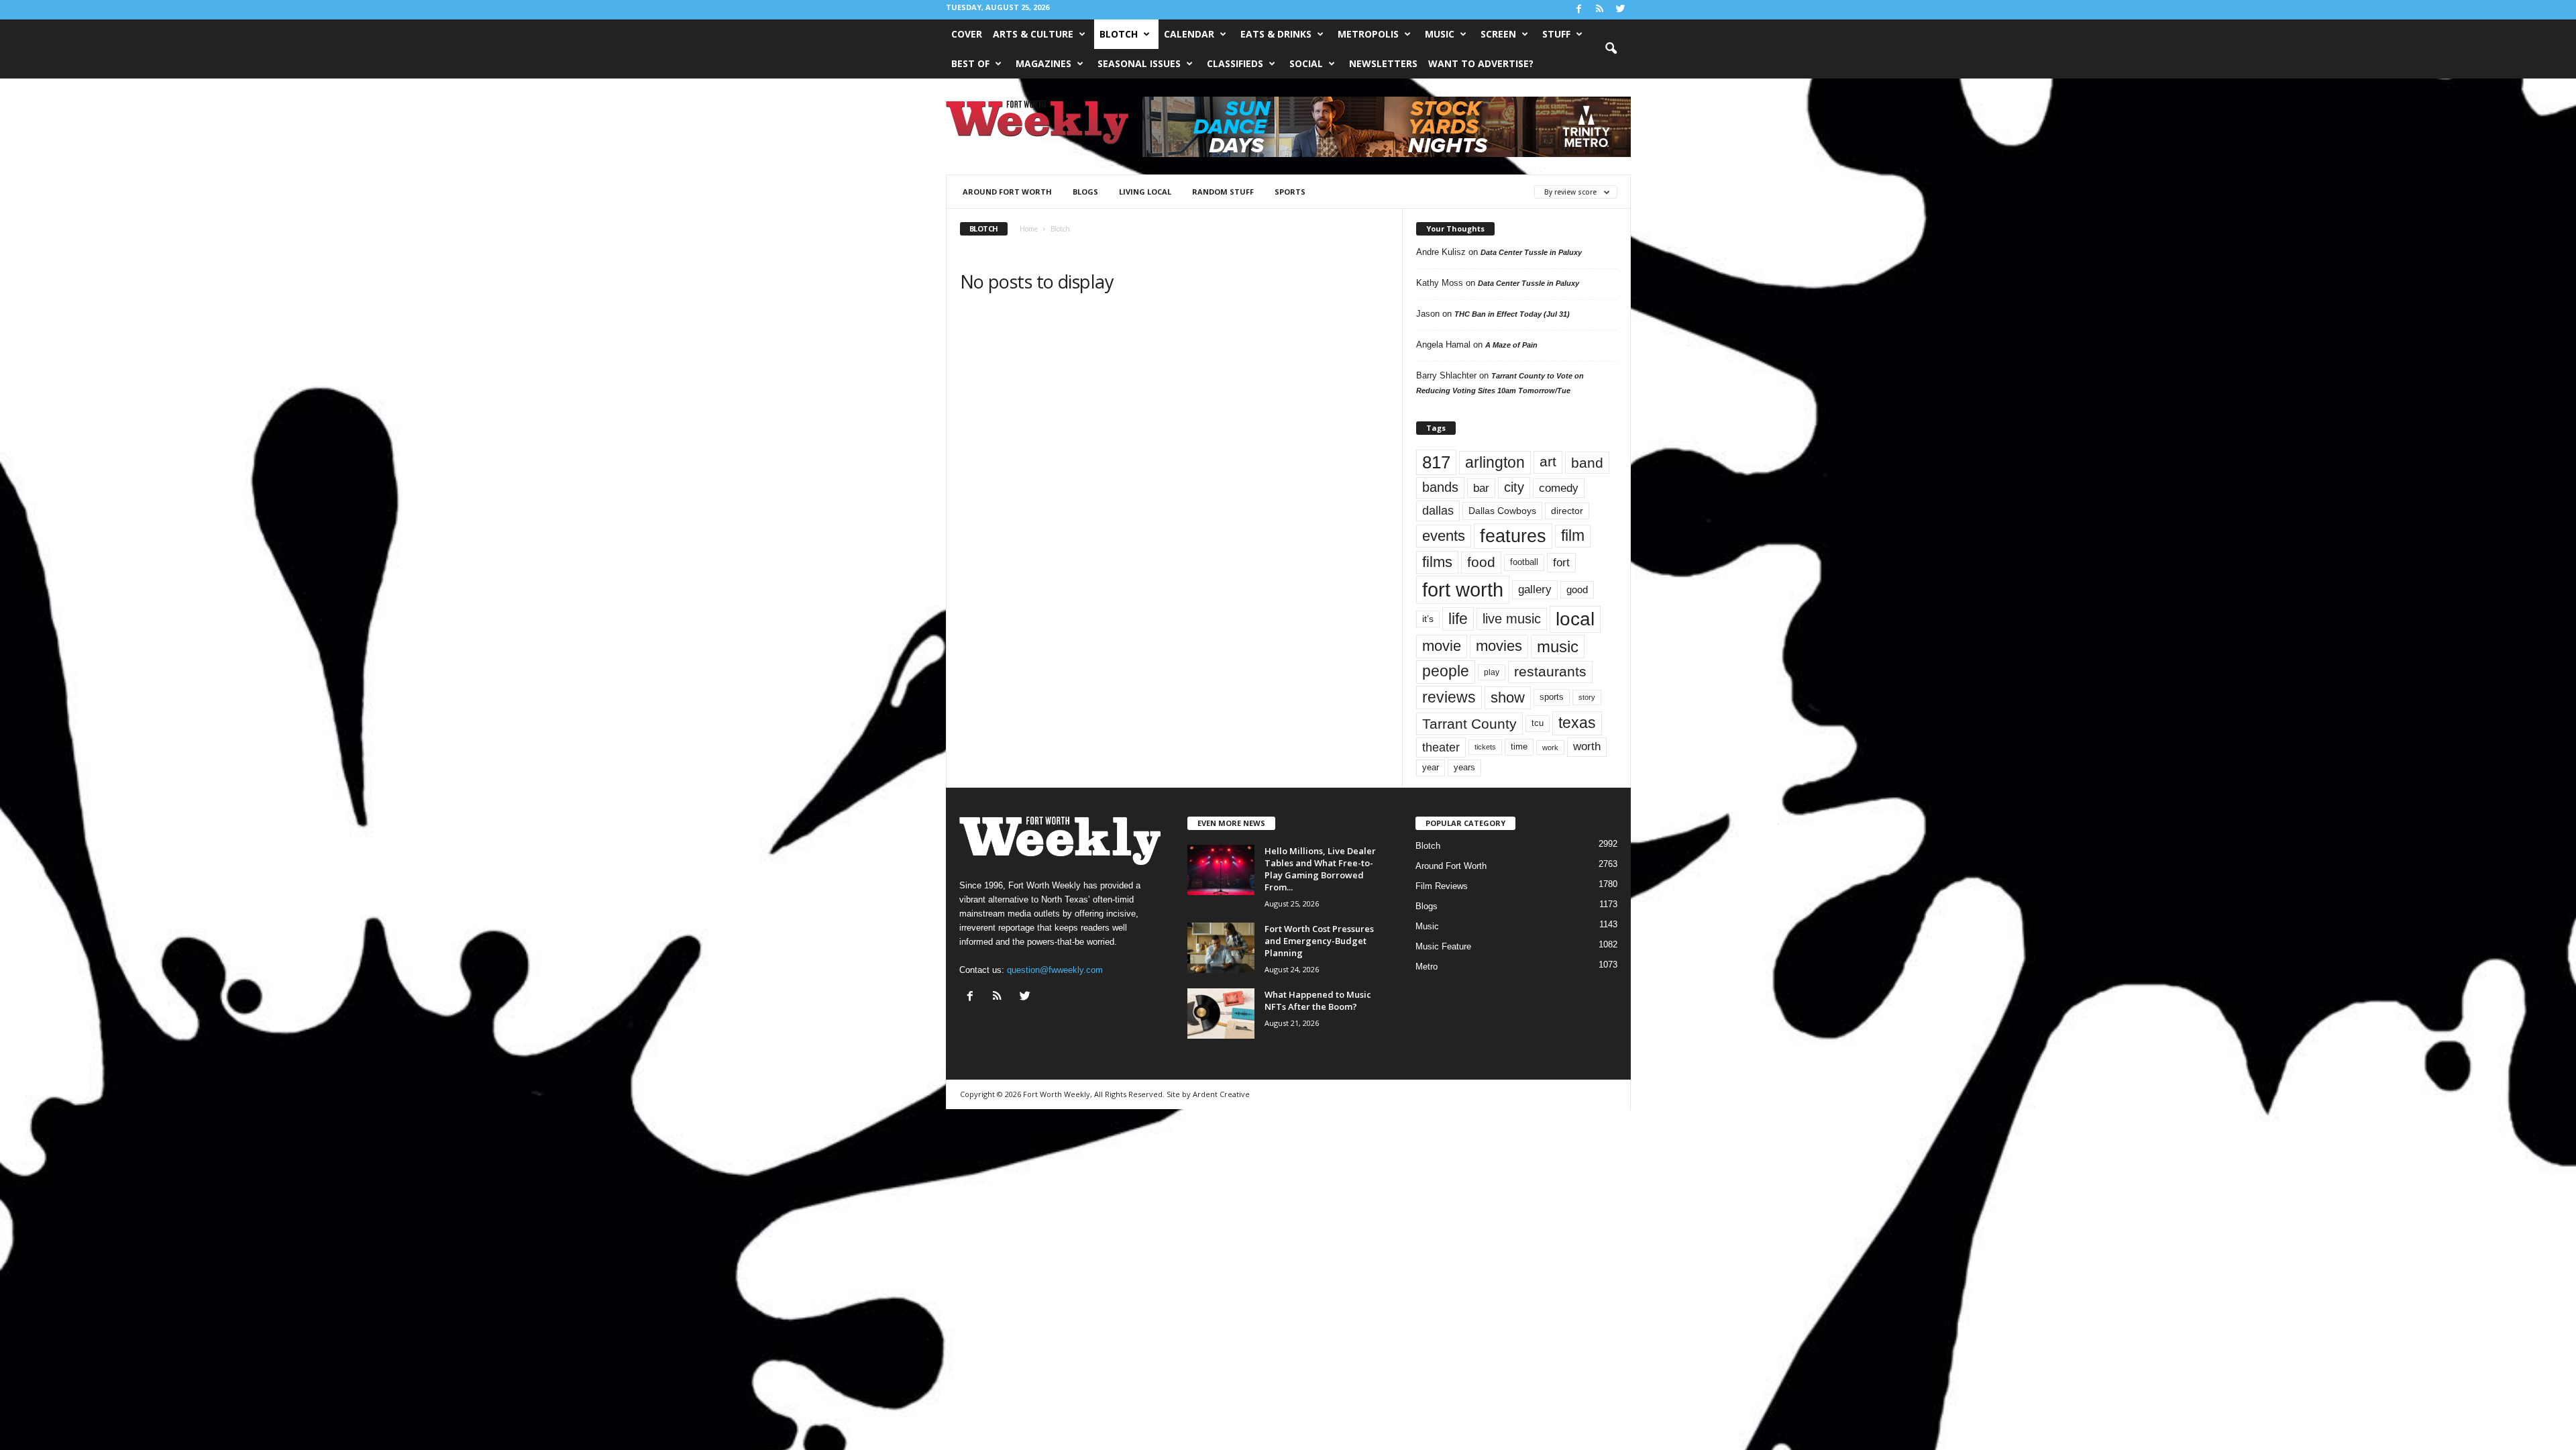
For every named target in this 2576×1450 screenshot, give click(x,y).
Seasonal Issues (1139, 63)
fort (1561, 562)
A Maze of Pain (1511, 345)
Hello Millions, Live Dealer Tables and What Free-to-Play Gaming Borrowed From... (1320, 869)
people (1446, 671)
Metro (1427, 967)
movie (1442, 646)
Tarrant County (1469, 724)
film (1573, 536)
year (1431, 768)
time (1519, 746)
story (1587, 697)
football (1524, 562)
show (1508, 697)
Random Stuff (1223, 192)
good (1577, 590)
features (1513, 536)
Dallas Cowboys (1502, 511)
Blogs (1085, 192)
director (1567, 511)
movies (1499, 646)
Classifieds (1235, 63)
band (1587, 463)
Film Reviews (1442, 886)
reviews (1449, 697)
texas (1577, 723)
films (1437, 562)
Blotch (1119, 34)
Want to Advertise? (1481, 63)
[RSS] (1600, 10)
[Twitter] (1621, 10)
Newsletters (1383, 63)
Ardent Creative (1221, 1094)
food (1481, 562)
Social (1306, 63)
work (1550, 747)
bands (1440, 487)
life (1458, 619)
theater (1441, 747)
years (1464, 767)
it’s (1428, 619)
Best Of (970, 63)
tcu (1538, 723)
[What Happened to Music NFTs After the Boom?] (1221, 1014)
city (1514, 487)
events (1444, 536)
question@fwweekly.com (1055, 970)
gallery (1535, 589)
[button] (1611, 49)
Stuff (1556, 34)
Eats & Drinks (1276, 34)
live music (1512, 618)
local (1575, 619)
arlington (1495, 462)
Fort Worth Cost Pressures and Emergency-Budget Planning (1319, 941)
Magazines (1043, 63)
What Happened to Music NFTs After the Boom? (1318, 1000)
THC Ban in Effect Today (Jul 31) (1512, 314)
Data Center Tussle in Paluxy (1531, 252)
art (1548, 462)
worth (1587, 746)
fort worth (1463, 589)
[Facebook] (1579, 10)
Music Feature (1443, 946)
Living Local (1145, 192)
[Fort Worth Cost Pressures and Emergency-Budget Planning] (1221, 948)
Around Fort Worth (1007, 192)
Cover (967, 34)
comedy (1559, 488)
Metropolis (1368, 34)
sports (1290, 192)
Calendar (1189, 34)
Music (1440, 34)
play (1492, 672)
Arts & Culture (1033, 34)
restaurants (1550, 672)
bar (1481, 488)
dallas (1438, 510)
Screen (1498, 34)
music (1558, 646)
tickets (1485, 747)
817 (1436, 462)
